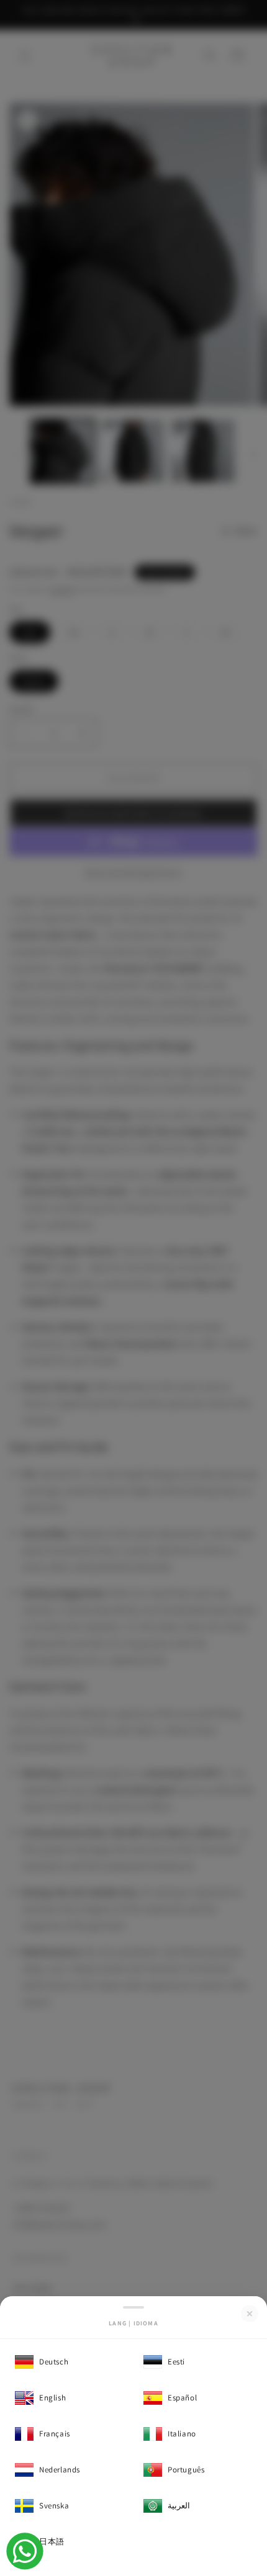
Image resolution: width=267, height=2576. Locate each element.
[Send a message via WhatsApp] (25, 2551)
